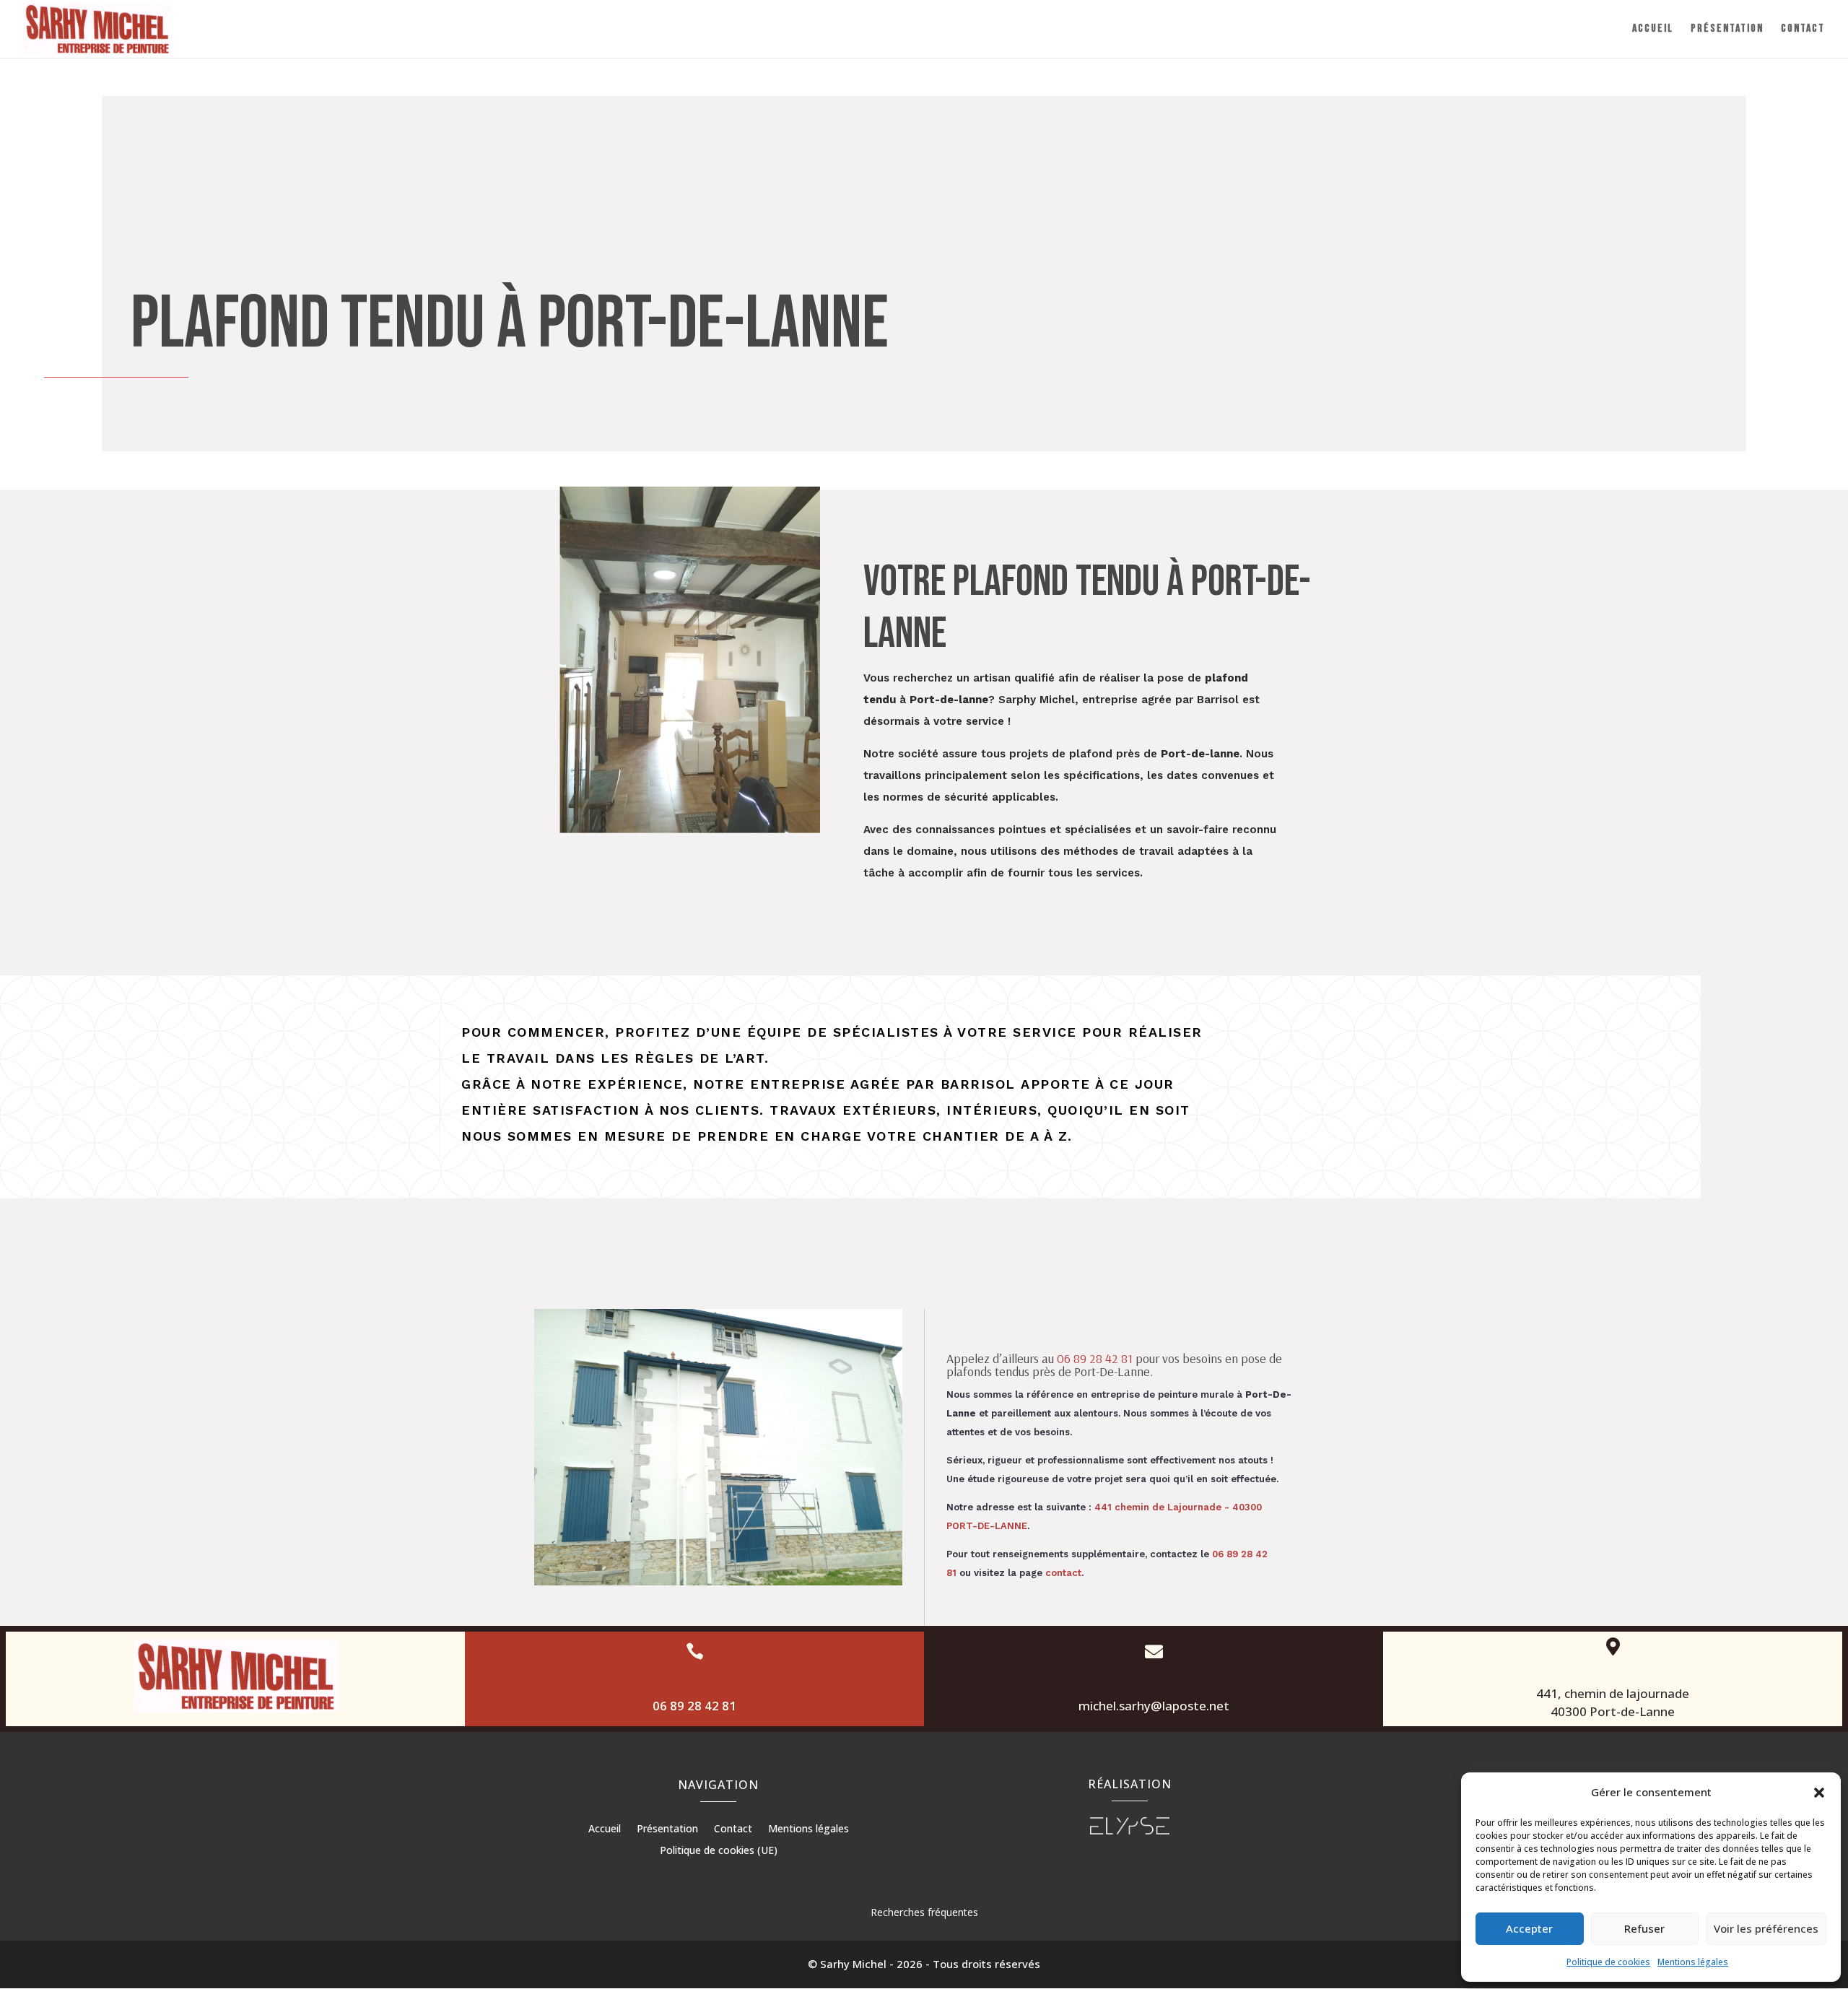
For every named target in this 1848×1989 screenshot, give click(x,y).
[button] (1819, 1793)
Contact (1803, 30)
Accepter (1529, 1928)
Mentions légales (1693, 1962)
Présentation (1727, 30)
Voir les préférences (1766, 1928)
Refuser (1644, 1928)
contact (1063, 1573)
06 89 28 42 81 (1095, 1358)
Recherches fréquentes (924, 1912)
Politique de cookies (1608, 1962)
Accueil (1653, 30)
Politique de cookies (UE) (719, 1851)
